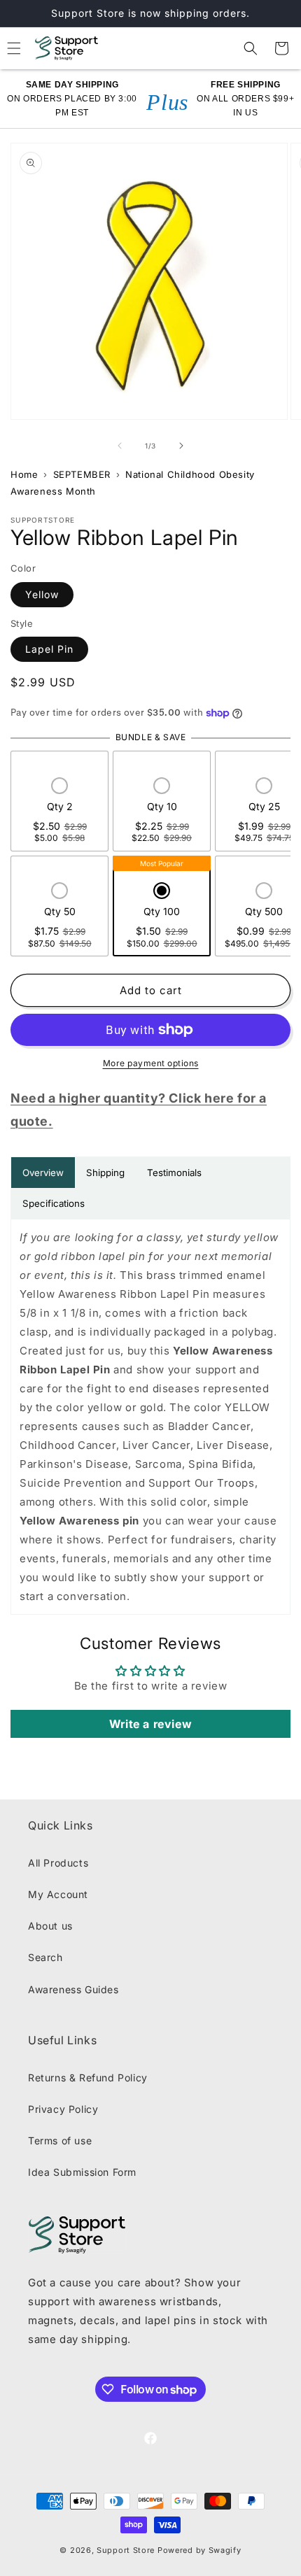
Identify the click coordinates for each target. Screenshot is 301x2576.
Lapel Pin (49, 649)
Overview (43, 1173)
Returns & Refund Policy (88, 2078)
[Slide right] (181, 446)
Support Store (126, 2550)
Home (24, 474)
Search (45, 1957)
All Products (58, 1863)
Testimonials (174, 1173)
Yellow (42, 594)
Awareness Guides (73, 1989)
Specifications (54, 1203)
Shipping (105, 1173)
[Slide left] (120, 446)
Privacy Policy (63, 2109)
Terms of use (60, 2140)
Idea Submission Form (82, 2172)
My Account (58, 1894)
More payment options (151, 1063)
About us (50, 1926)
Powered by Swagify (199, 2550)
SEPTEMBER (82, 474)
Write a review (150, 1724)
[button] (251, 48)
